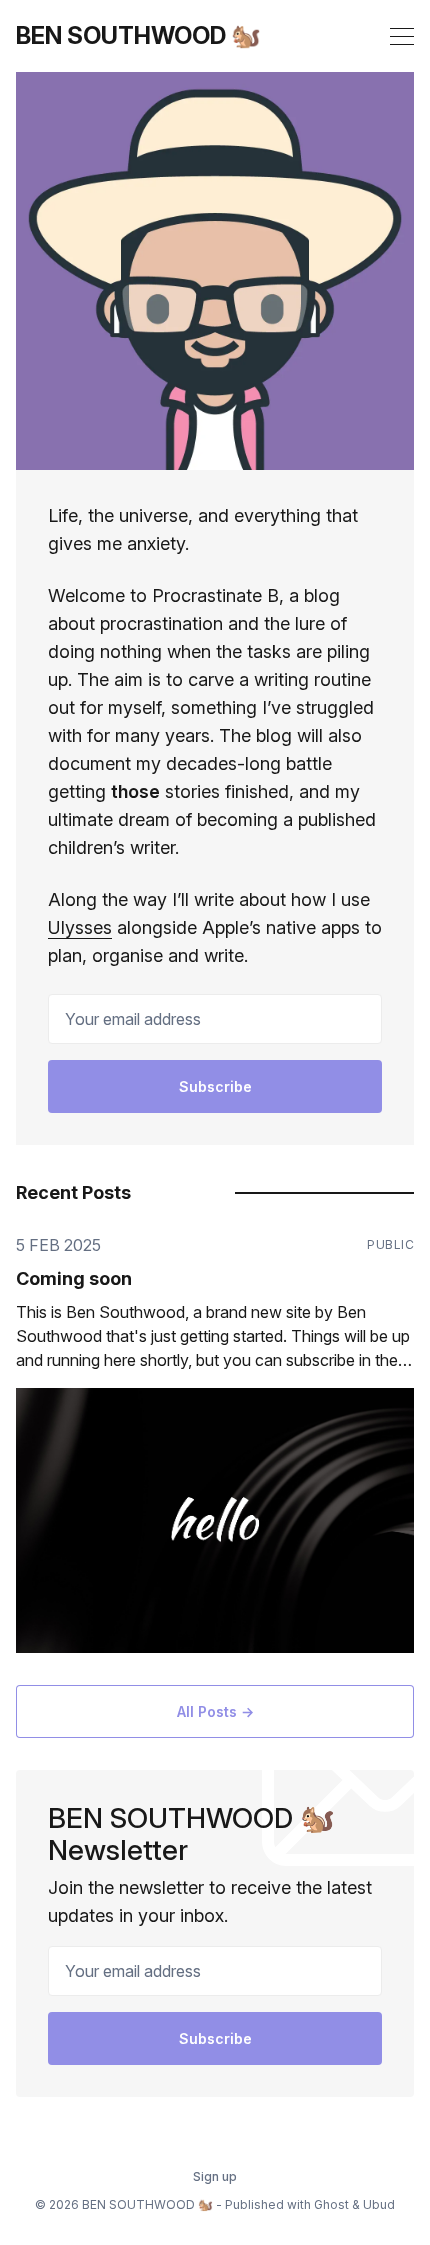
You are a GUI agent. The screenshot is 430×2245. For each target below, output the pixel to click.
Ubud (379, 2204)
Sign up (215, 2176)
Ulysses (80, 927)
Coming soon (74, 1278)
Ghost (331, 2204)
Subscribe (215, 1086)
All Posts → (215, 1711)
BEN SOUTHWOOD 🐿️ (138, 36)
